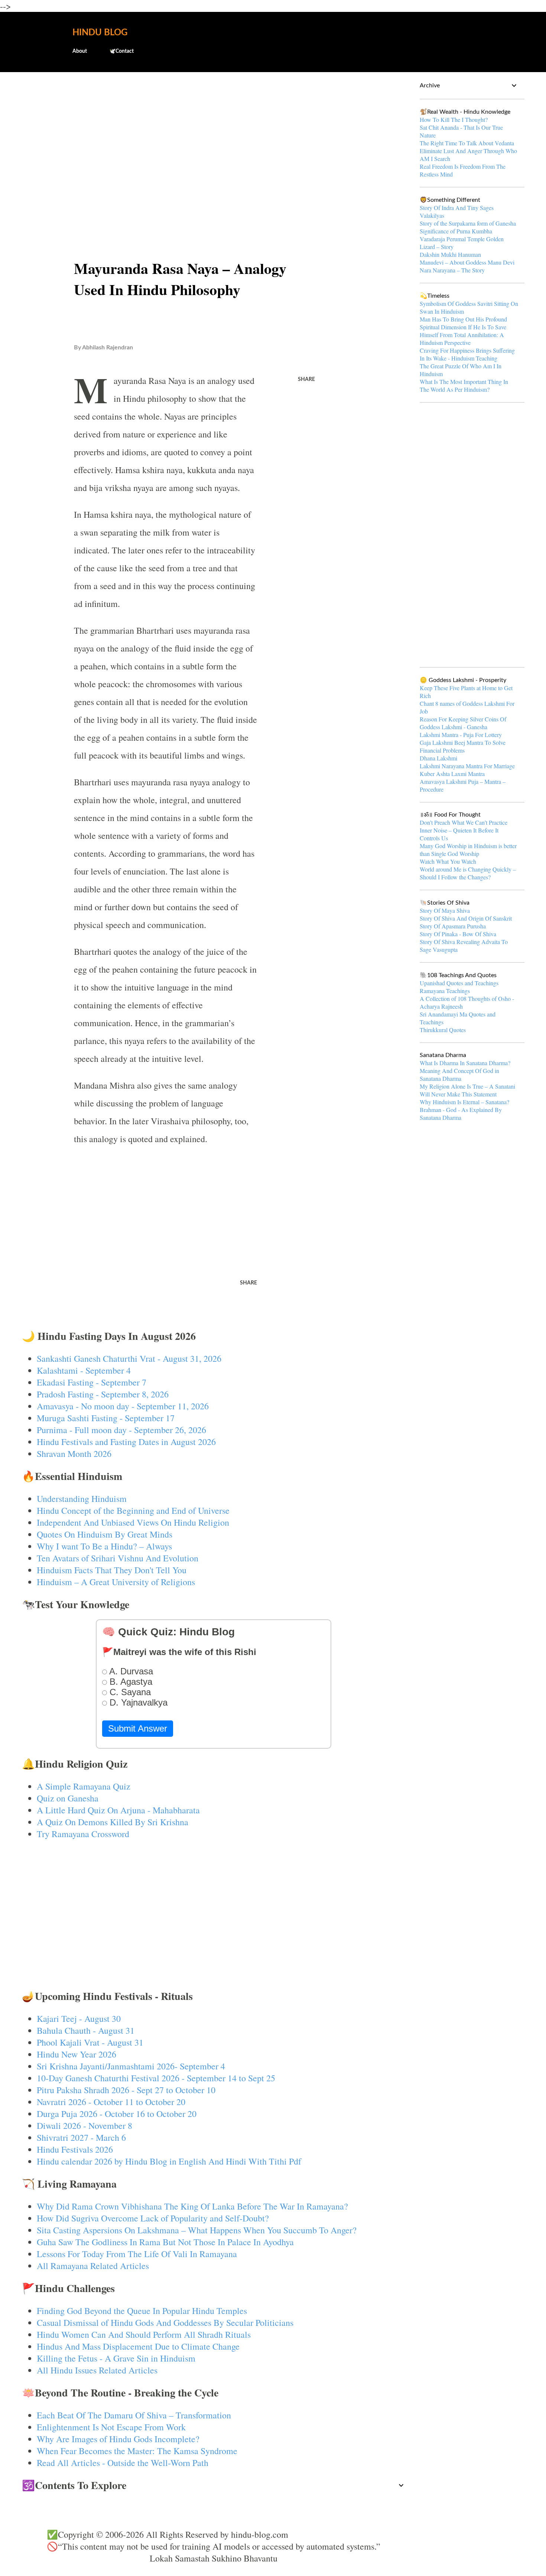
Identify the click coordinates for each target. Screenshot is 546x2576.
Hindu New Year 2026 (77, 2054)
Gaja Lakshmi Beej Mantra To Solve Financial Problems (463, 746)
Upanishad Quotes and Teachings (459, 983)
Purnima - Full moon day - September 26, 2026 (121, 1430)
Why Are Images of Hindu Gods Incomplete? (118, 2439)
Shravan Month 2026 (74, 1454)
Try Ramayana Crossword (83, 1834)
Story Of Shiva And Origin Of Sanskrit (466, 918)
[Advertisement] (214, 136)
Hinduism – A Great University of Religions (116, 1582)
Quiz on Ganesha (68, 1798)
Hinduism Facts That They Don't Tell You (112, 1570)
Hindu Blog (100, 33)
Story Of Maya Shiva (445, 910)
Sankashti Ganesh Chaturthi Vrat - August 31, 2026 (129, 1358)
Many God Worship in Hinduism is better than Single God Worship (468, 850)
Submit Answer (138, 1728)
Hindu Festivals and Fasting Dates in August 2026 (126, 1442)
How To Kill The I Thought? (454, 119)
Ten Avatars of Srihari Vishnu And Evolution (118, 1558)
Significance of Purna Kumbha (456, 231)
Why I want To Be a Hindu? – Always (104, 1546)
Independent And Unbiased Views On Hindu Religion (133, 1522)
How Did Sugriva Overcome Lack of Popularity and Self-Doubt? (153, 2218)
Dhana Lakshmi (438, 758)
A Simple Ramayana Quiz (84, 1786)
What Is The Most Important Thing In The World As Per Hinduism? (464, 385)
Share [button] (306, 379)
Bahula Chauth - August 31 (86, 2030)
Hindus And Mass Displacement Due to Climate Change (138, 2346)
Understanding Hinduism (82, 1499)
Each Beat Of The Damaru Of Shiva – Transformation (134, 2415)
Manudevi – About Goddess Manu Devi (467, 262)
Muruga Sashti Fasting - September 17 (106, 1418)
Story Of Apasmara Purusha (453, 926)
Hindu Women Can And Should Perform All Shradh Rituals (144, 2334)
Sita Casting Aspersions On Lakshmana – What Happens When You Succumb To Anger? (197, 2230)
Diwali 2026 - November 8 (84, 2126)
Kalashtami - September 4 (84, 1370)
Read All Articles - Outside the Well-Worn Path (123, 2463)
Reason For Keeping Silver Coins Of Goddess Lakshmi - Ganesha (463, 723)
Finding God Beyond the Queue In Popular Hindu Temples (142, 2311)
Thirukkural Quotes (443, 1030)
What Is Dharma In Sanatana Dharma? (465, 1063)
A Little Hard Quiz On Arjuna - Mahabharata (118, 1810)
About (80, 51)
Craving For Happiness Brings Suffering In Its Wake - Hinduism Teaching (467, 354)
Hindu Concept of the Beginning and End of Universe (133, 1510)
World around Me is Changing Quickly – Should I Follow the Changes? (468, 873)
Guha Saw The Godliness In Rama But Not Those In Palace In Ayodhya (165, 2242)
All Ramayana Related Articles (93, 2266)
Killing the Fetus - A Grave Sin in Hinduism (116, 2358)
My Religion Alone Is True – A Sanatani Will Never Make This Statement (467, 1090)
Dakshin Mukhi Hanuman (450, 254)
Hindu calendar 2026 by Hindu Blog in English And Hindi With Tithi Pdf (169, 2161)
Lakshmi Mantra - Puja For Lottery (461, 735)
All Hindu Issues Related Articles (97, 2370)
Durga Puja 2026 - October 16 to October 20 (117, 2114)
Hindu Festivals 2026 (75, 2149)
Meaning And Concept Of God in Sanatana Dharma (459, 1074)
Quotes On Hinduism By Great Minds (105, 1534)
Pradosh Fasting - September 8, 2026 (103, 1394)
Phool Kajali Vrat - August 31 (90, 2042)
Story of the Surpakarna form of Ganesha (468, 223)
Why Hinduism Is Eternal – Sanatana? (464, 1102)
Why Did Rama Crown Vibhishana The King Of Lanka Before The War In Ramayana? (192, 2206)
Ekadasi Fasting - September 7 (92, 1382)
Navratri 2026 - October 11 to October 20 (111, 2102)
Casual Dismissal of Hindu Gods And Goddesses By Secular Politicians (165, 2323)
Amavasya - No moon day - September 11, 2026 (123, 1406)
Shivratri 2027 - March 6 (81, 2137)
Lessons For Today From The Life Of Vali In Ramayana (137, 2254)
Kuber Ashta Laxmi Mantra (452, 774)
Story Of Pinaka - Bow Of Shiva (458, 934)
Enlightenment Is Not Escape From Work (111, 2427)
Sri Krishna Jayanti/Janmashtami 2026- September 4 (131, 2066)
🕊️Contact (121, 51)
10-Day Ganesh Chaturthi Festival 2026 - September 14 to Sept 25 (156, 2078)
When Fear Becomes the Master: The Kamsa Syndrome (137, 2451)
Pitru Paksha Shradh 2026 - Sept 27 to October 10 (126, 2090)
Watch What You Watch (448, 861)
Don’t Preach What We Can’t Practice (464, 822)
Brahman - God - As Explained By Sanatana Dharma (461, 1114)
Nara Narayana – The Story (452, 270)
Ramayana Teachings (445, 991)
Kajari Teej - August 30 (79, 2019)
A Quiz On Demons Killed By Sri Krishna (113, 1822)
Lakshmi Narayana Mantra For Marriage (467, 766)
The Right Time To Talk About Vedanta (467, 143)
